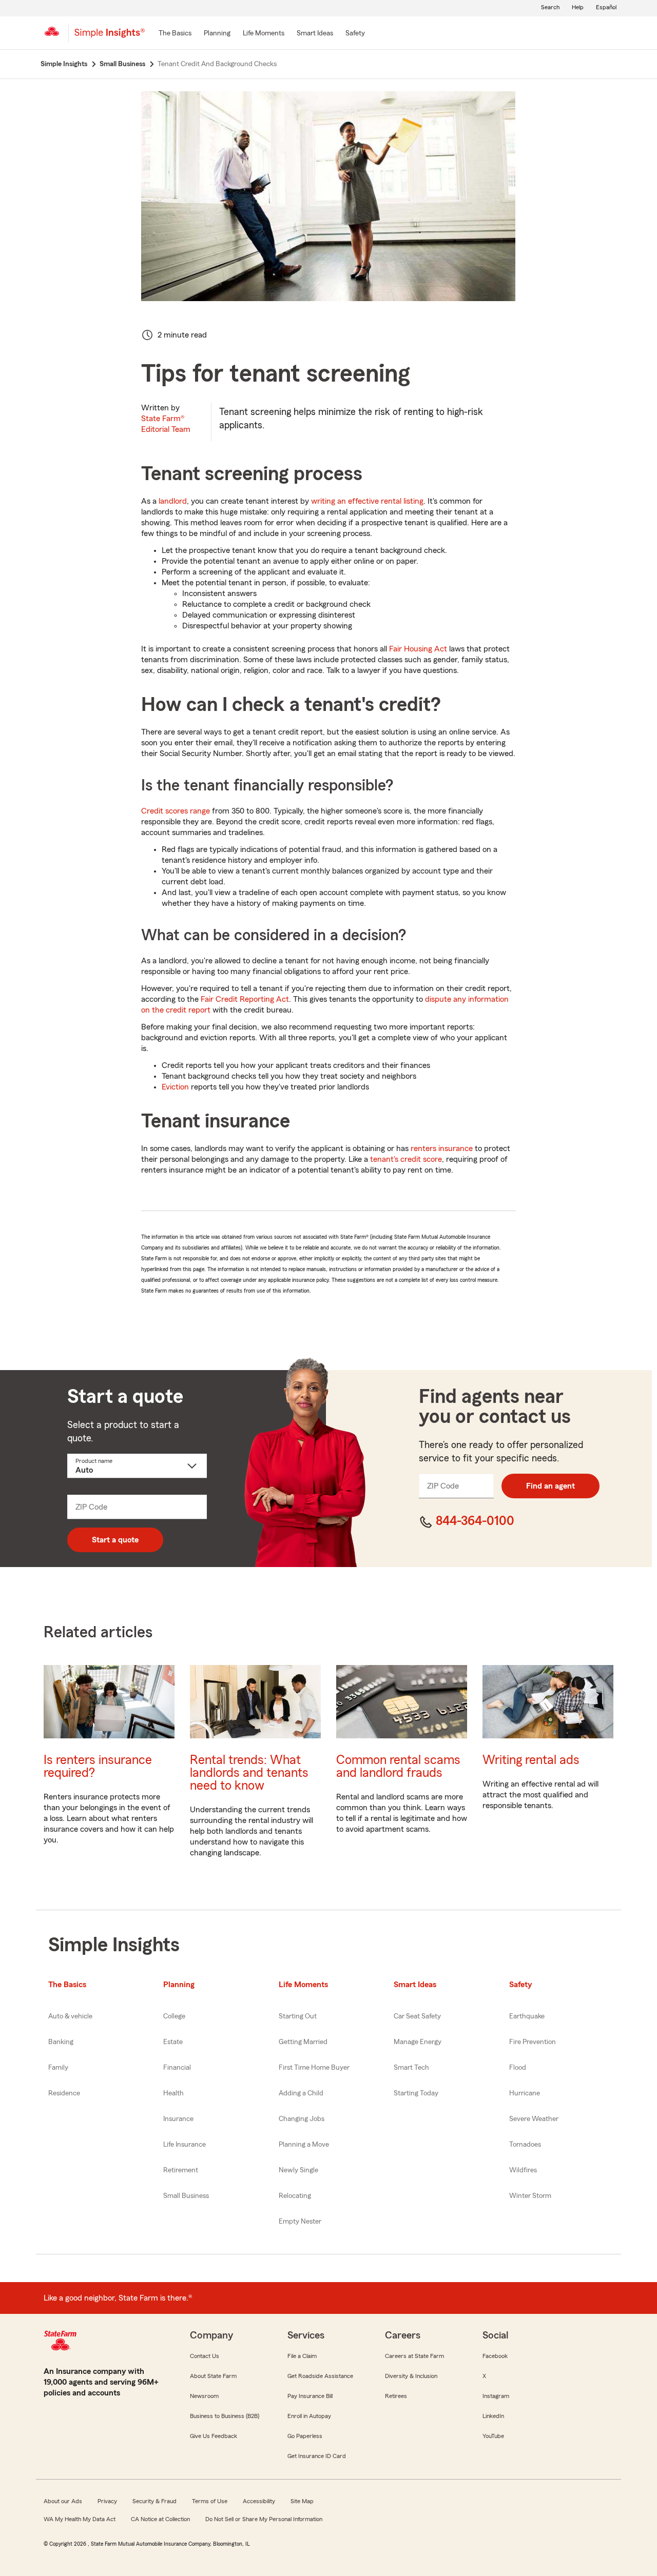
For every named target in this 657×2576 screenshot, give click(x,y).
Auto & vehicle (70, 2016)
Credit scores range (176, 811)
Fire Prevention (533, 2042)
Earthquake (527, 2016)
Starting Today (416, 2093)
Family (58, 2068)
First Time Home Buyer (314, 2068)
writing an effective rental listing (367, 501)
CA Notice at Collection (160, 2519)
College (174, 2016)
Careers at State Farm (414, 2356)
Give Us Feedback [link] (214, 2436)
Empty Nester (300, 2222)
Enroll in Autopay (309, 2416)
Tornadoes (525, 2145)
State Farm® (166, 424)
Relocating (295, 2196)
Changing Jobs (302, 2119)
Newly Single (298, 2170)
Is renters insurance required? (98, 1767)
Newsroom (204, 2396)
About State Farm (213, 2376)
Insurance (178, 2119)
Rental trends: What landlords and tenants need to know (249, 1773)
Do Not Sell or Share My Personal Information (264, 2519)
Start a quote (115, 1540)
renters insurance (442, 1148)
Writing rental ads (531, 1760)
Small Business (186, 2196)
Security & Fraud (154, 2501)
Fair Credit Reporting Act (245, 999)
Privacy (107, 2501)
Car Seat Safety (417, 2016)
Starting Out (298, 2016)
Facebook (495, 2356)
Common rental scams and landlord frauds (398, 1767)
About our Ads (63, 2501)
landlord (173, 501)
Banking (61, 2042)
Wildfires (523, 2170)
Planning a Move (304, 2145)
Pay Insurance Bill (310, 2396)
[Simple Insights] (110, 37)
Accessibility (259, 2501)
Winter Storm (530, 2196)
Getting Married (303, 2042)
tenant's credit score (406, 1159)
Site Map (302, 2501)
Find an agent (550, 1486)
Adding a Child (301, 2093)
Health (173, 2093)
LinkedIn (493, 2416)
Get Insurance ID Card (317, 2456)
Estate (173, 2042)
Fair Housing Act (418, 649)
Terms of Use (210, 2501)
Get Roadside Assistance (320, 2376)
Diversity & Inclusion (411, 2376)
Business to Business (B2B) (225, 2416)
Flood (518, 2068)
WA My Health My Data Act (80, 2519)
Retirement (181, 2170)
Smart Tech (411, 2068)
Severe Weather (534, 2119)
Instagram (496, 2396)
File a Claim (302, 2356)
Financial (177, 2068)
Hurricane (525, 2093)
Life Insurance (185, 2145)
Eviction (175, 1087)
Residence (64, 2093)
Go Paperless (305, 2436)
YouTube (493, 2436)
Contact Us (205, 2356)
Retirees (396, 2396)
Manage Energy (418, 2042)
